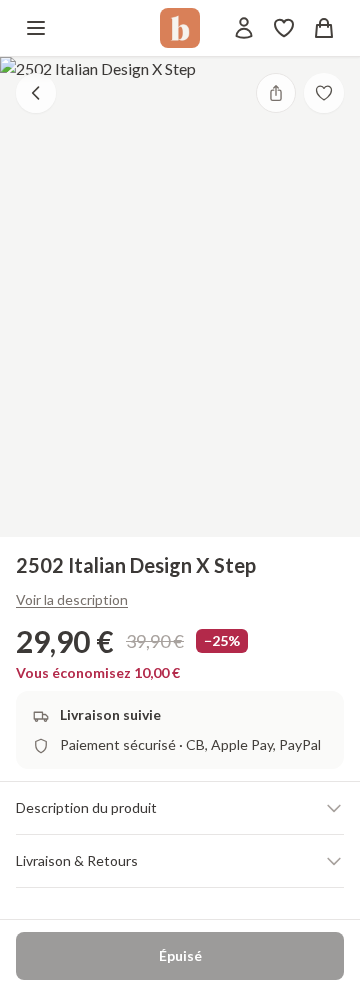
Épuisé (180, 955)
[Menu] (36, 28)
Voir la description (72, 599)
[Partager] (276, 93)
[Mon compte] (244, 28)
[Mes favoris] (284, 28)
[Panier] (324, 28)
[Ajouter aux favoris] (324, 93)
